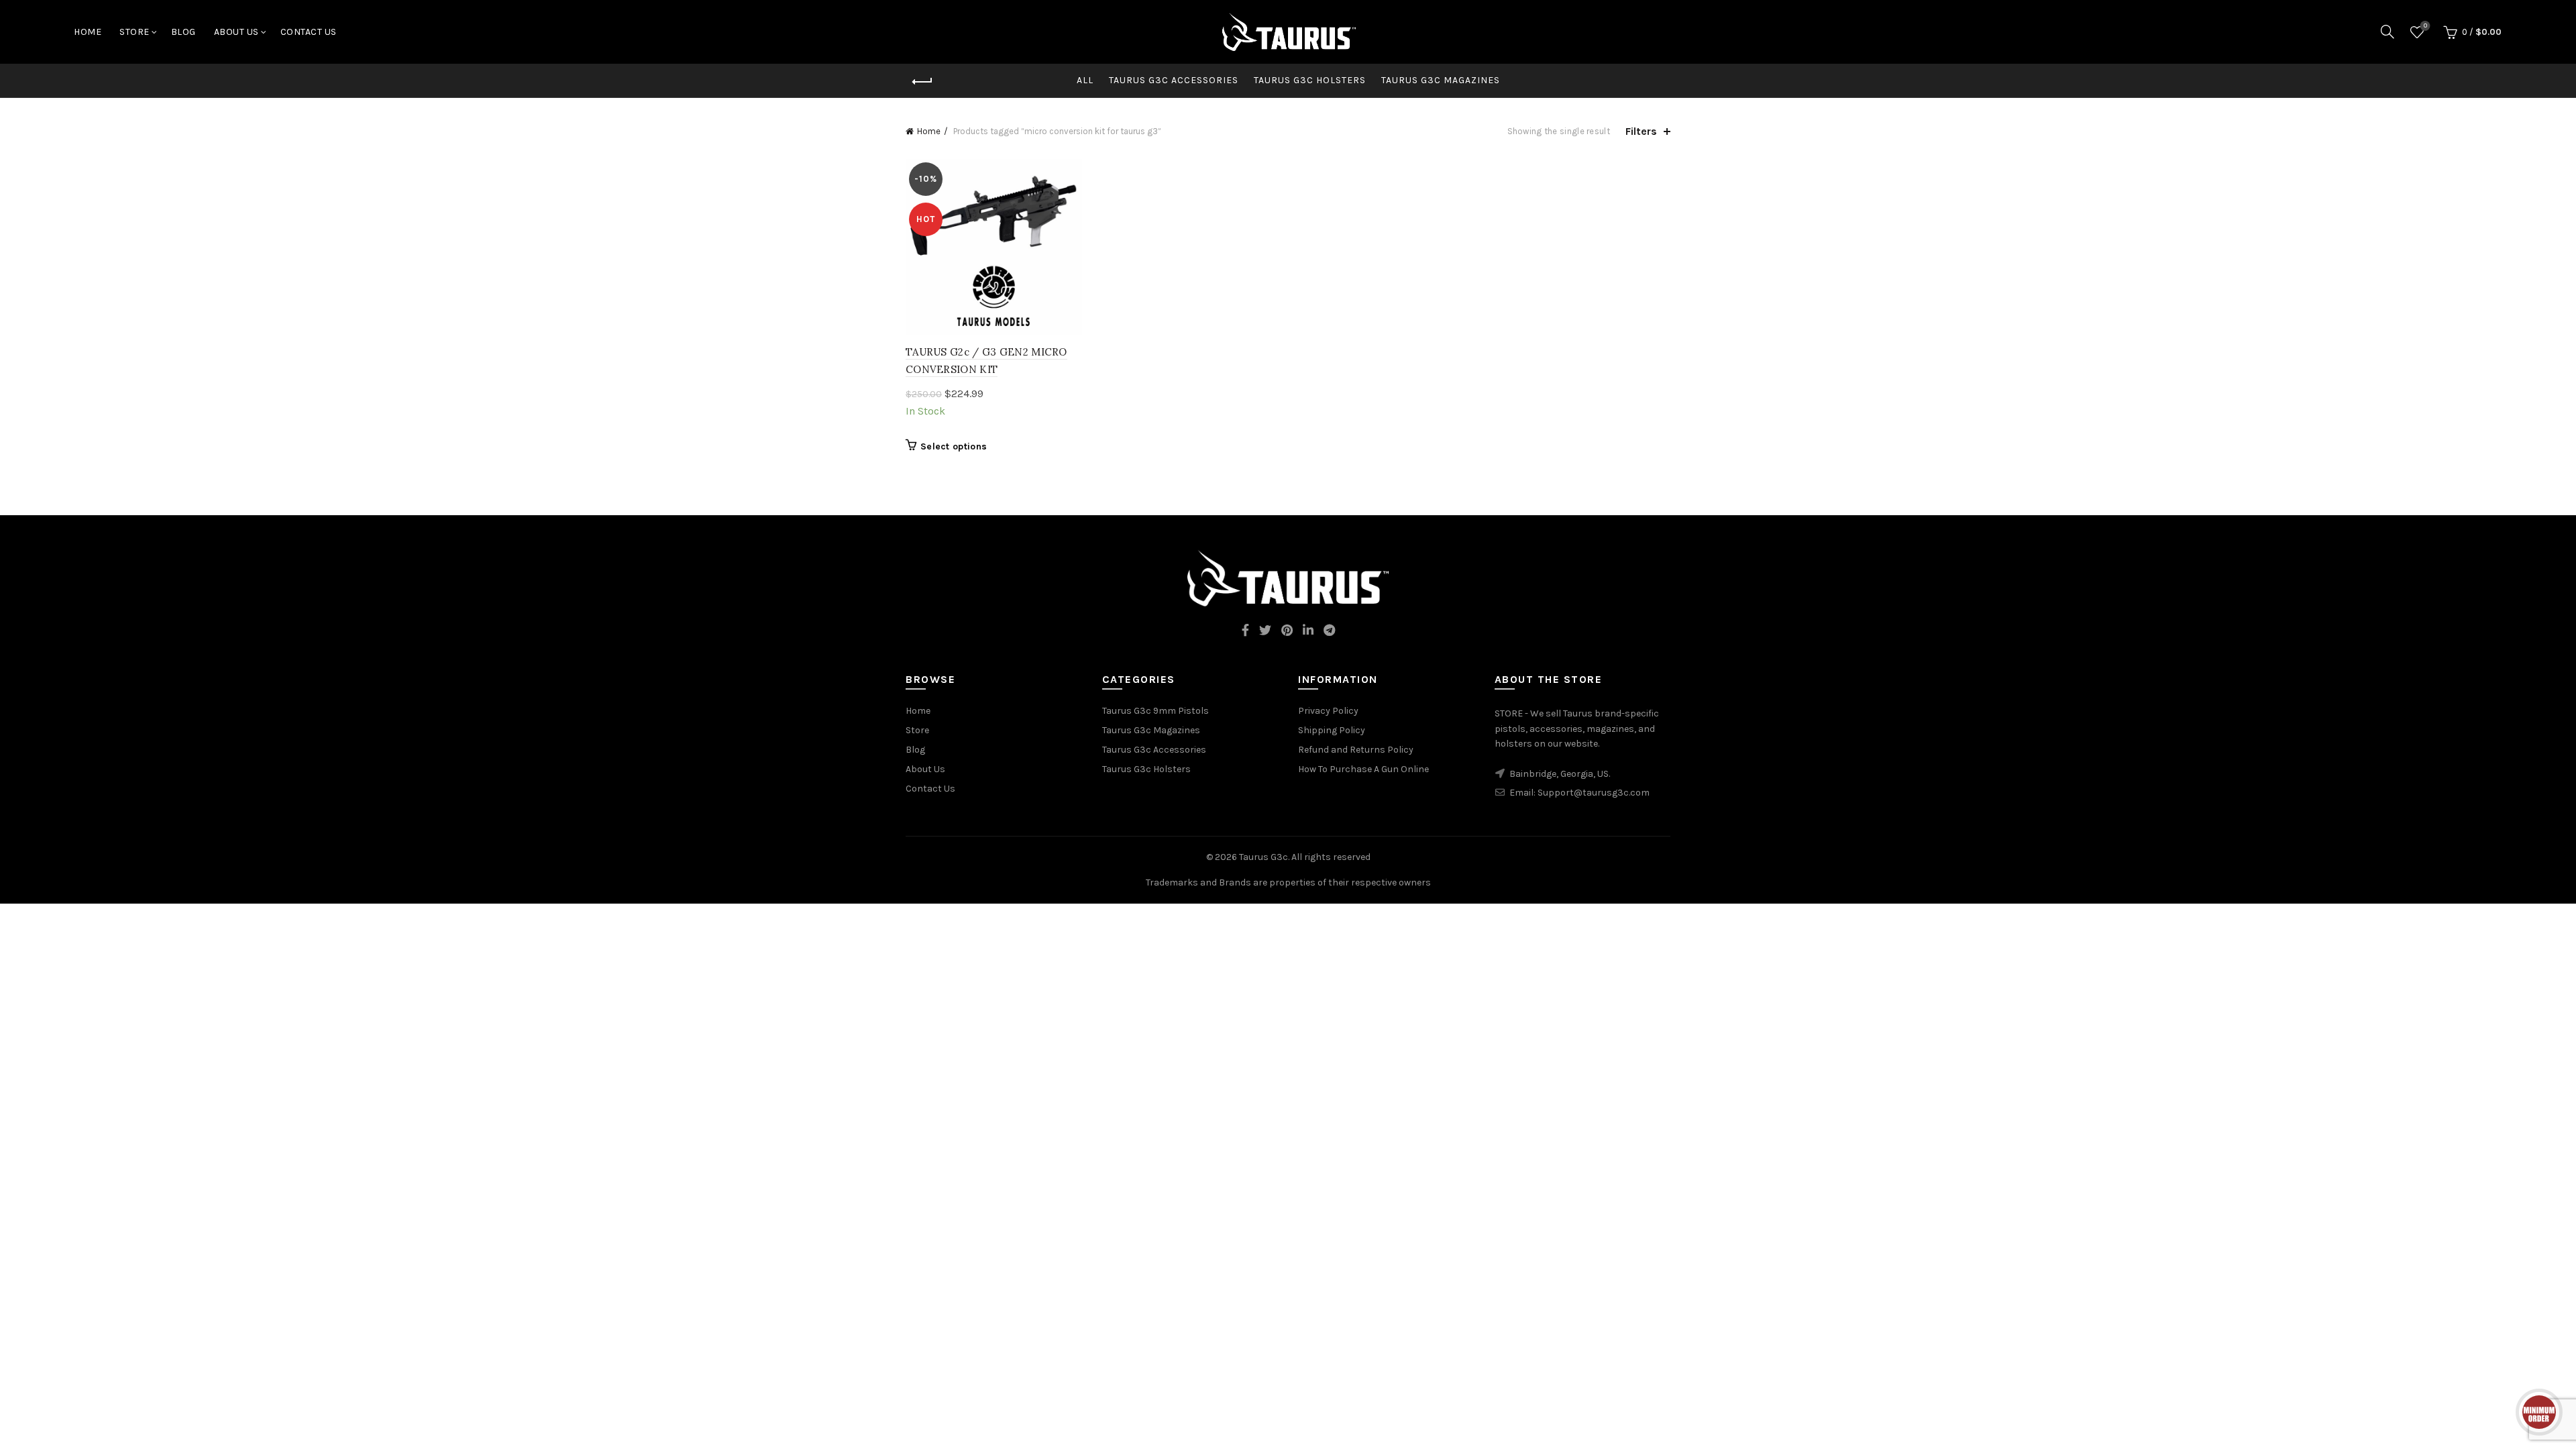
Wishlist (2425, 26)
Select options (954, 446)
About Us (236, 32)
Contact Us (309, 32)
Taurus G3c (1264, 857)
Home (88, 32)
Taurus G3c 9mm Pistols (1156, 711)
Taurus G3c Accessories (1174, 80)
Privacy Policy (1328, 711)
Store (135, 32)
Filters (1641, 131)
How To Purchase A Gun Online (1363, 769)
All (1085, 80)
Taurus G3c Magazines (1441, 80)
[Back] (922, 82)
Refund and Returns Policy (1356, 750)
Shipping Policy (1332, 730)
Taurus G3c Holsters (1310, 80)
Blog (183, 32)
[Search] (2387, 32)
